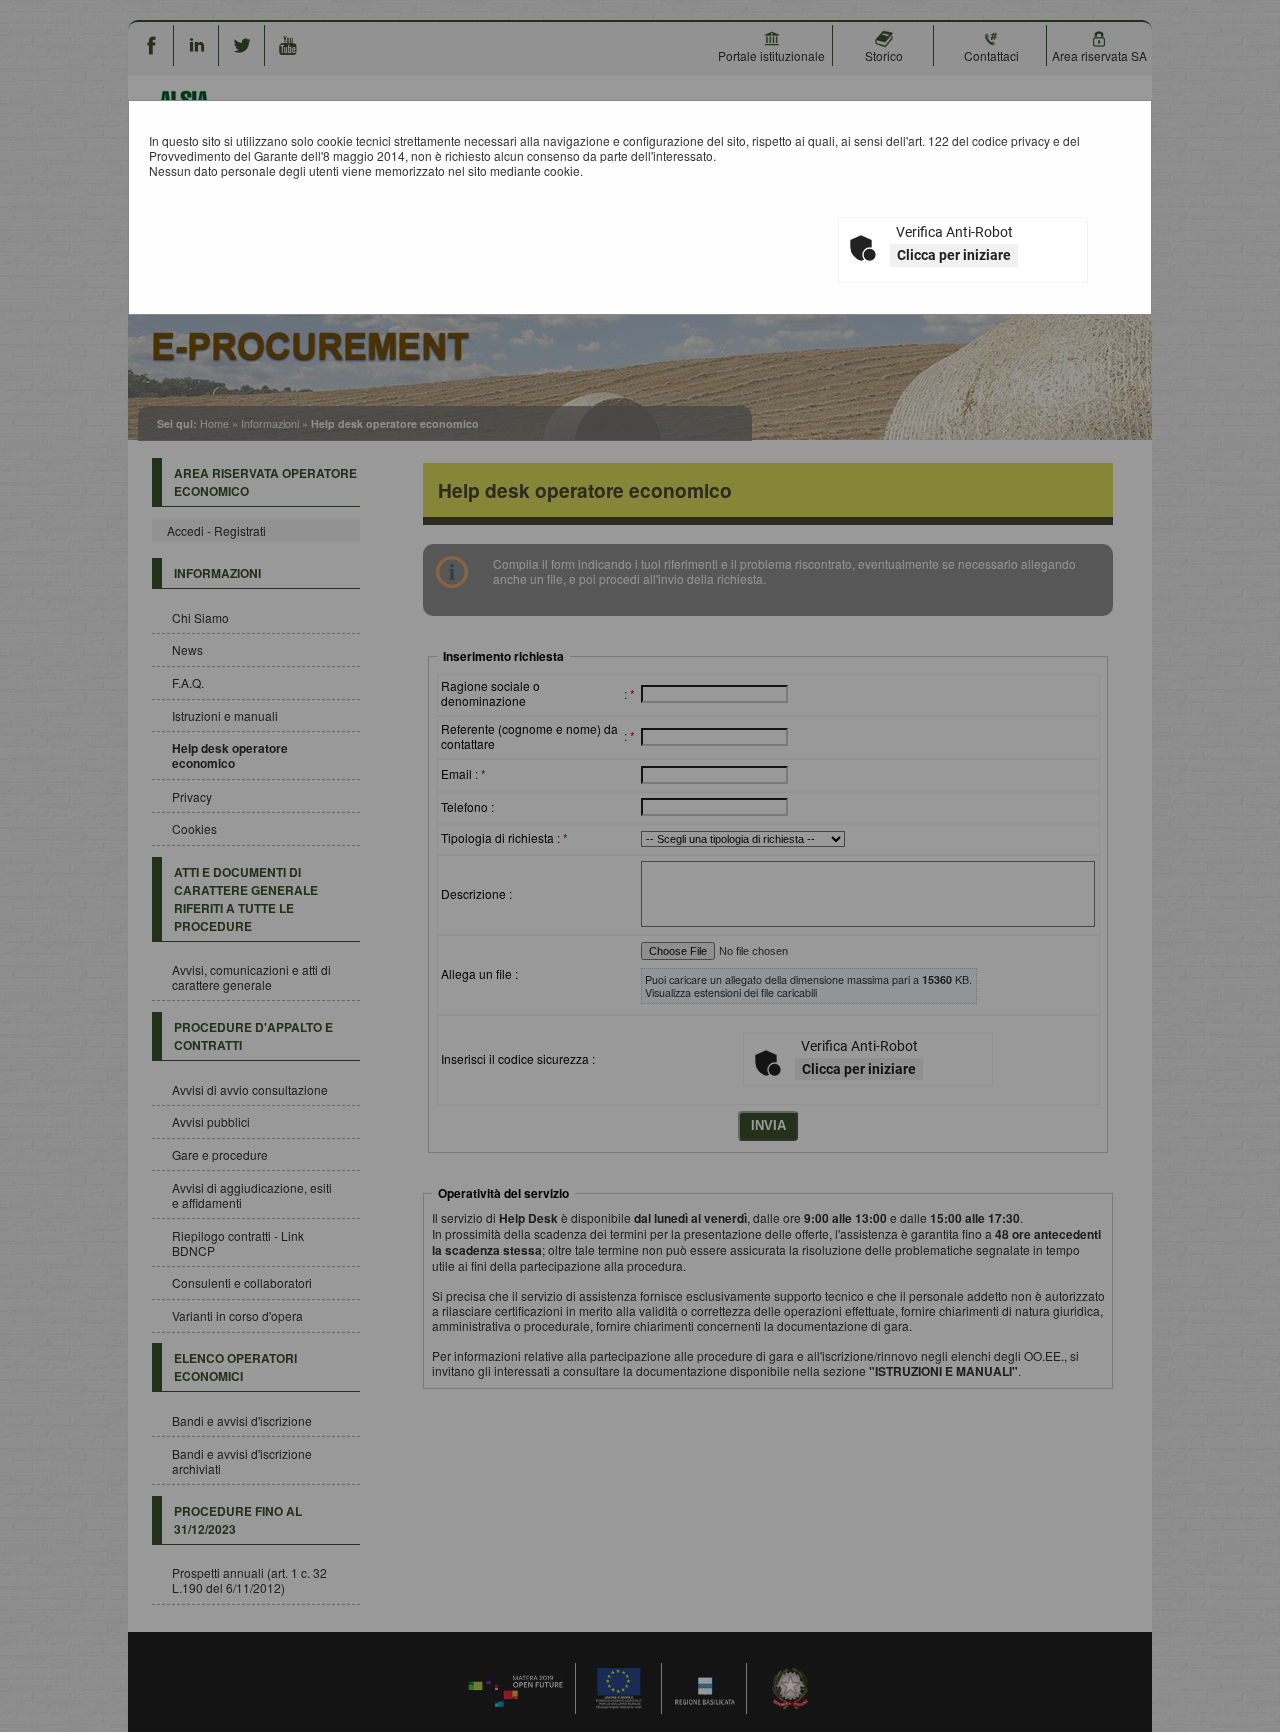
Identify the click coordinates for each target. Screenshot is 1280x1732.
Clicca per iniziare (954, 255)
